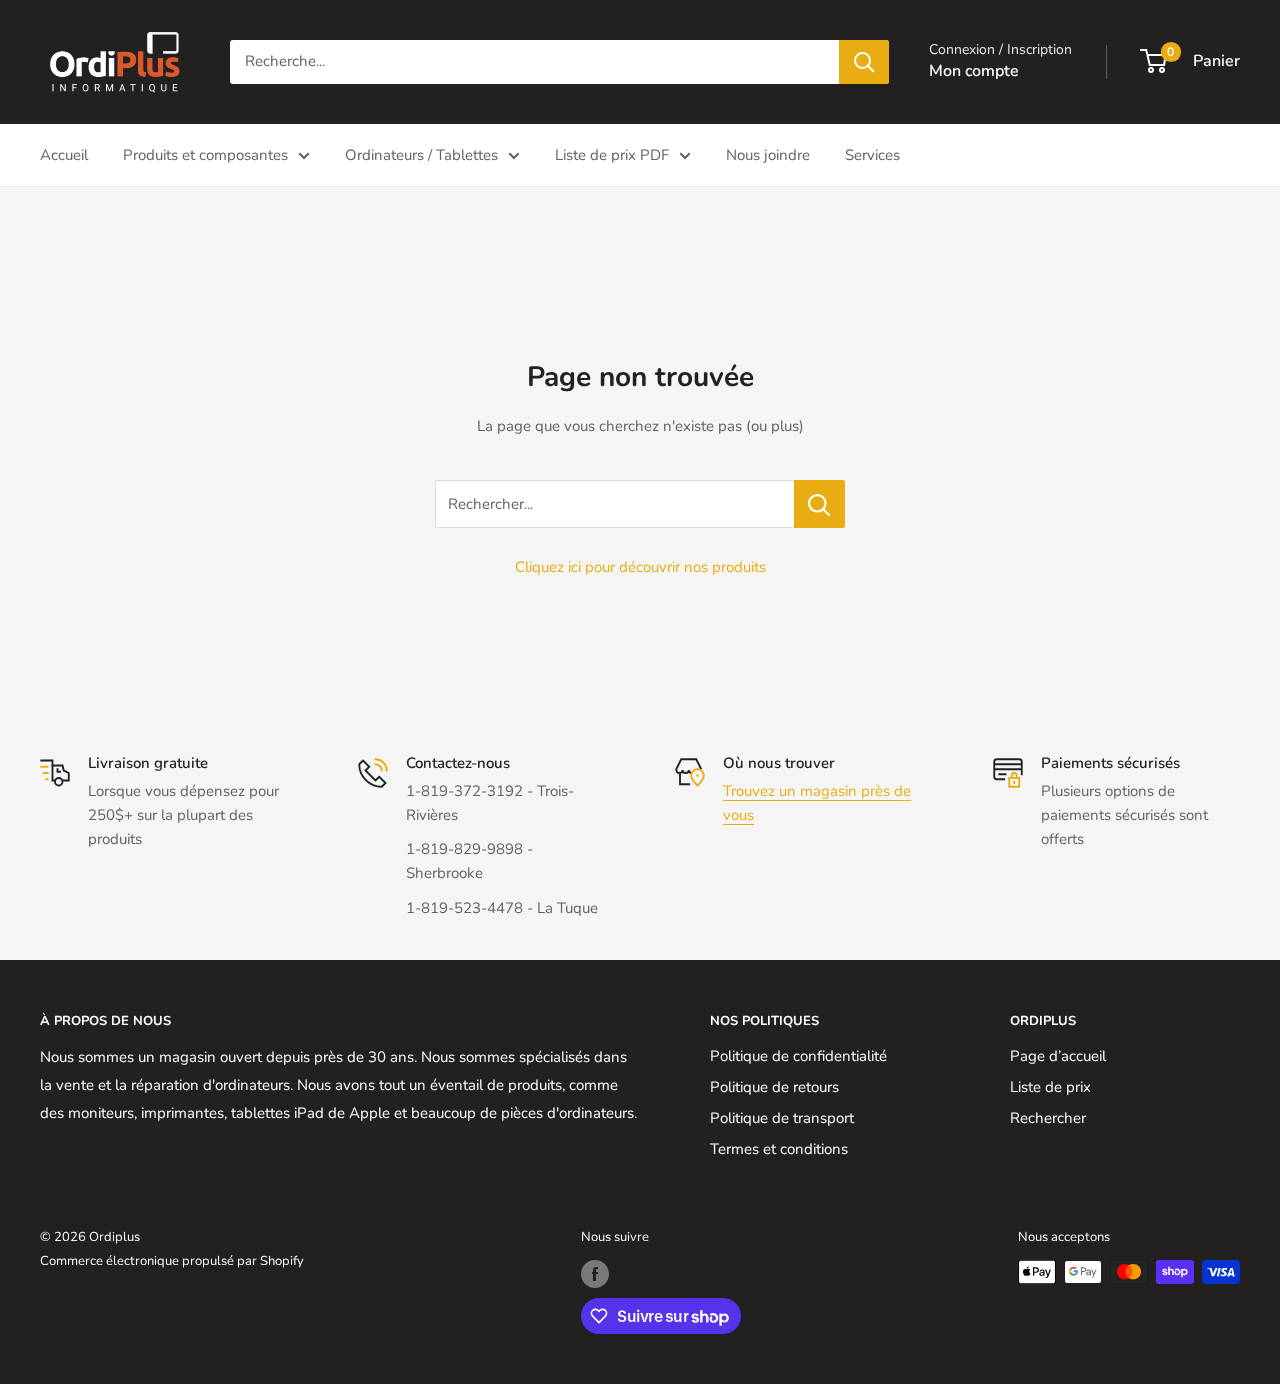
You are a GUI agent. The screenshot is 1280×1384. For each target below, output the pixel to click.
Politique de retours (774, 1087)
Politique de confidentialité (798, 1056)
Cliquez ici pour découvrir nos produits (640, 567)
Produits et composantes (205, 155)
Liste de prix (1050, 1087)
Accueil (64, 155)
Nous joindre (768, 155)
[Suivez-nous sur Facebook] (595, 1274)
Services (872, 155)
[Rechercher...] (819, 504)
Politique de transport (782, 1118)
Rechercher (1048, 1118)
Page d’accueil (1058, 1056)
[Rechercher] (864, 62)
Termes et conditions (779, 1149)
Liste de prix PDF (612, 155)
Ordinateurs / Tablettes (421, 155)
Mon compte (974, 71)
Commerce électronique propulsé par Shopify (172, 1261)
